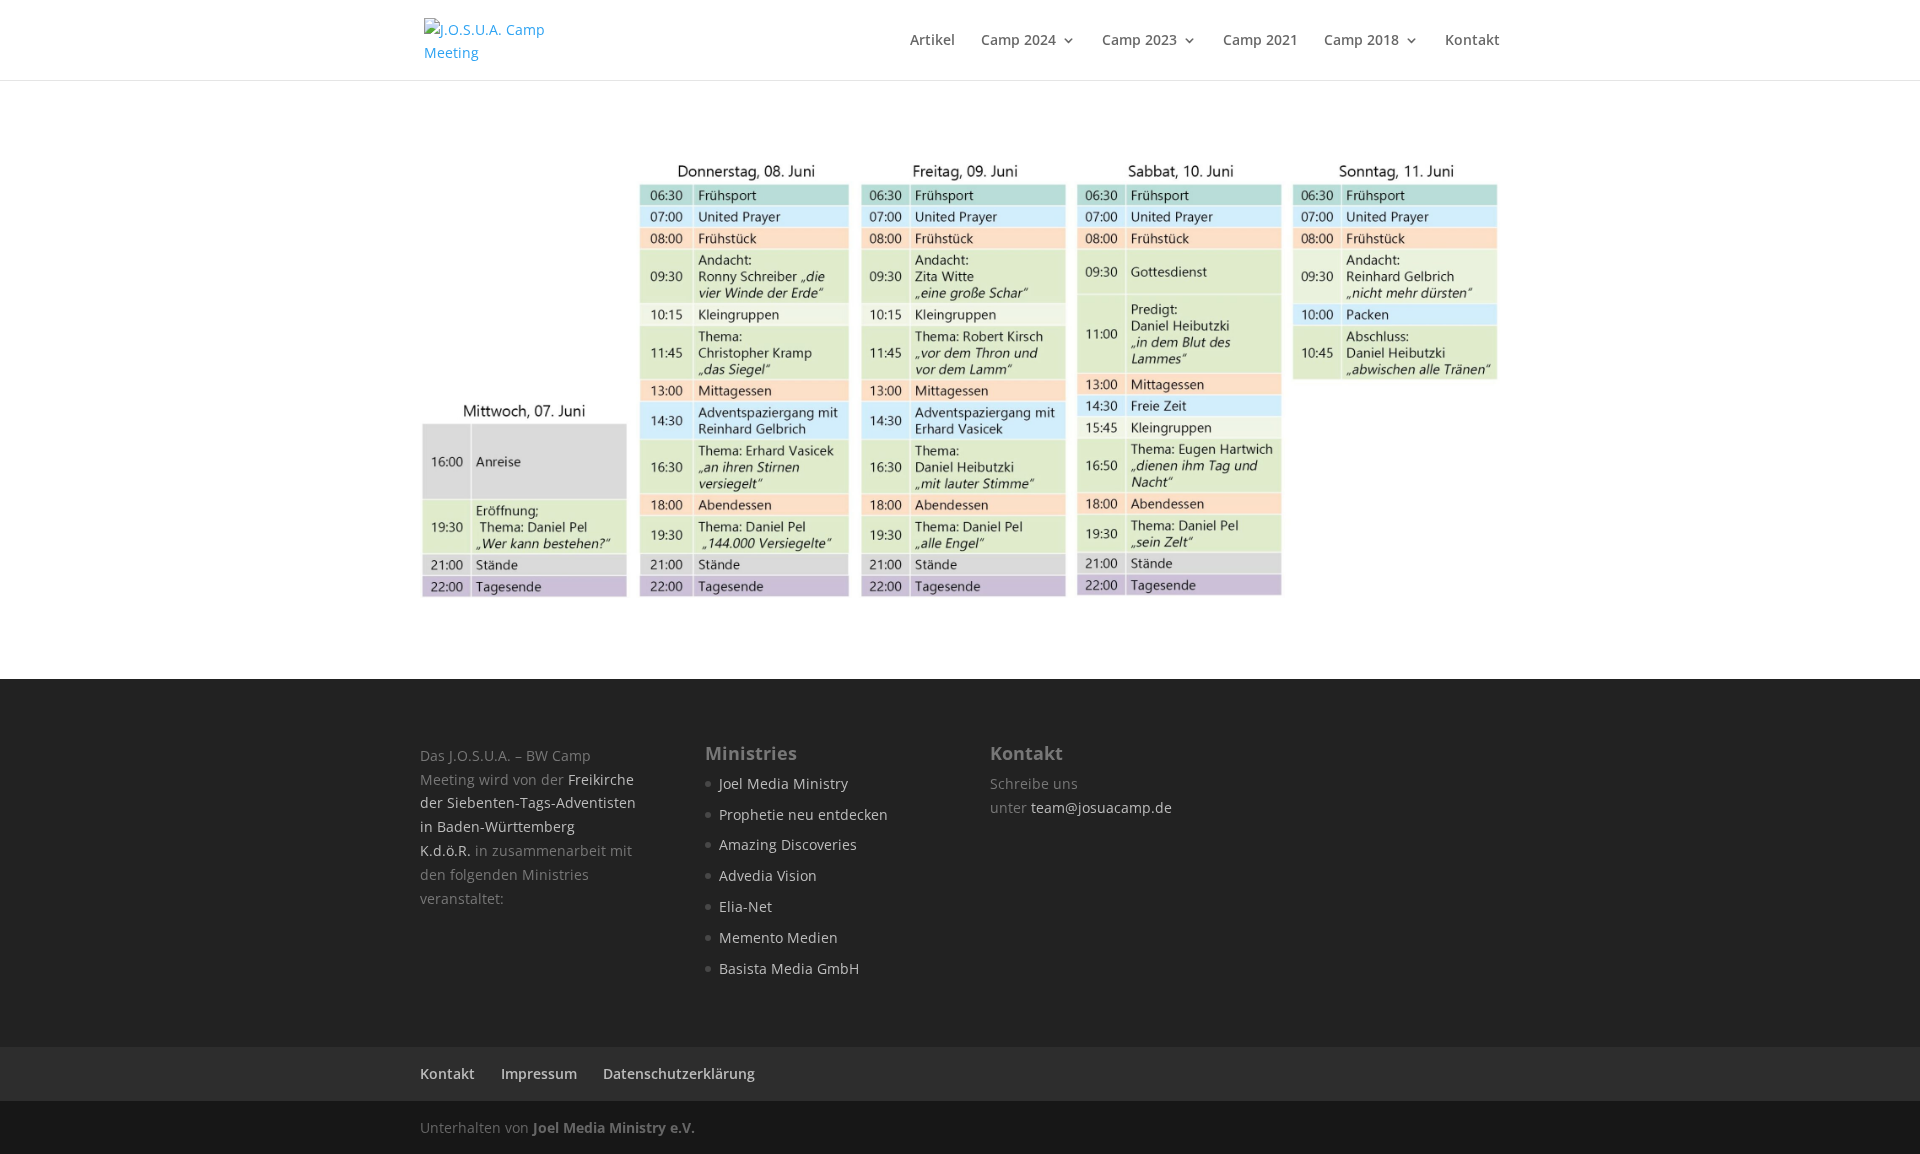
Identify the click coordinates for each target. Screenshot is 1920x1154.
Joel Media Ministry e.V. (614, 1127)
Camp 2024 (1018, 41)
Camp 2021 (1260, 41)
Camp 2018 (1361, 41)
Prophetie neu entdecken (803, 814)
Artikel (932, 41)
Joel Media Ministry (783, 783)
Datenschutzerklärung (679, 1073)
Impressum (539, 1073)
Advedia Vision (768, 875)
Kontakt (1472, 41)
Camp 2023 (1139, 41)
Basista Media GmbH (789, 968)
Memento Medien (778, 937)
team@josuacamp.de (1101, 807)
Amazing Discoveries (788, 844)
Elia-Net (745, 906)
